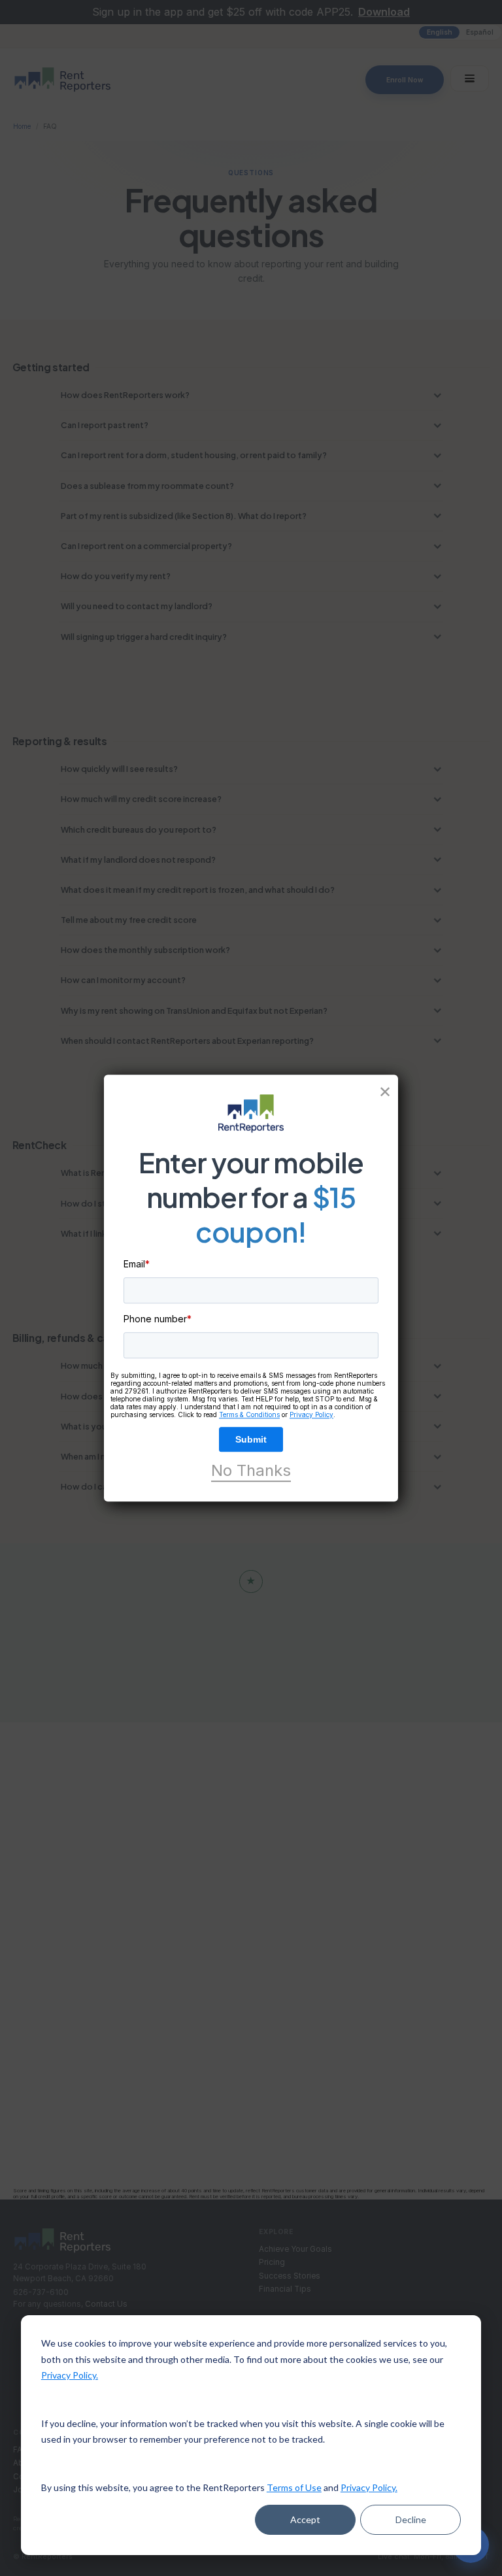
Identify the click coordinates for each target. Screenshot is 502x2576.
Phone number (158, 1319)
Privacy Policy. (70, 2375)
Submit (251, 1439)
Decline (411, 2519)
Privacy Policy (311, 1414)
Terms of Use (294, 2487)
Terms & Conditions (249, 1414)
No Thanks (251, 1471)
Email (137, 1264)
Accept (305, 2519)
